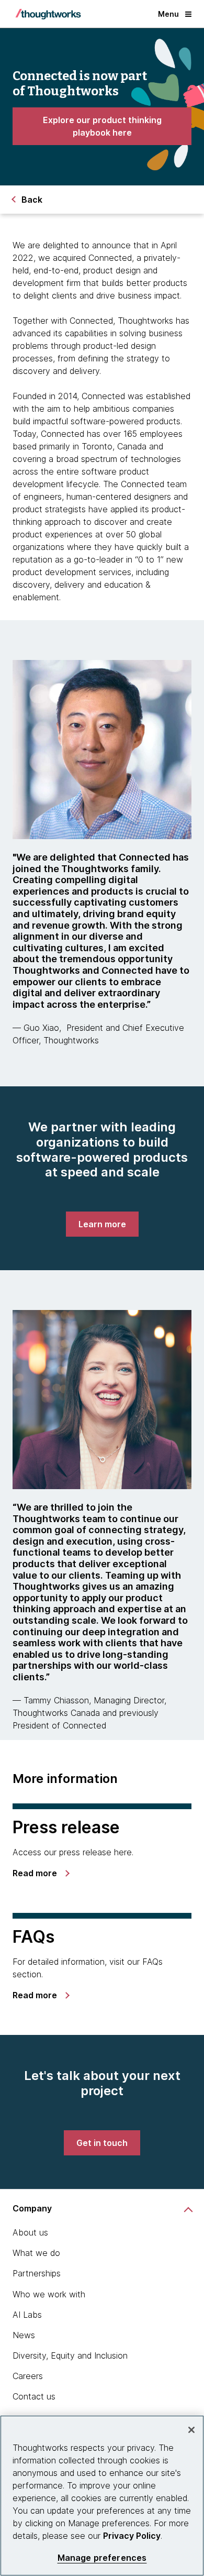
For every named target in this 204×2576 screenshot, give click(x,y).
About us (30, 2232)
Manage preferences (102, 2558)
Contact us (34, 2396)
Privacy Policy (132, 2536)
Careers (28, 2376)
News (24, 2335)
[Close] (191, 2430)
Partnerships (37, 2273)
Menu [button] (168, 14)
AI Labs (27, 2315)
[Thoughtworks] (48, 14)
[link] (102, 126)
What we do (36, 2253)
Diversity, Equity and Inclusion (70, 2355)
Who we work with (49, 2294)
